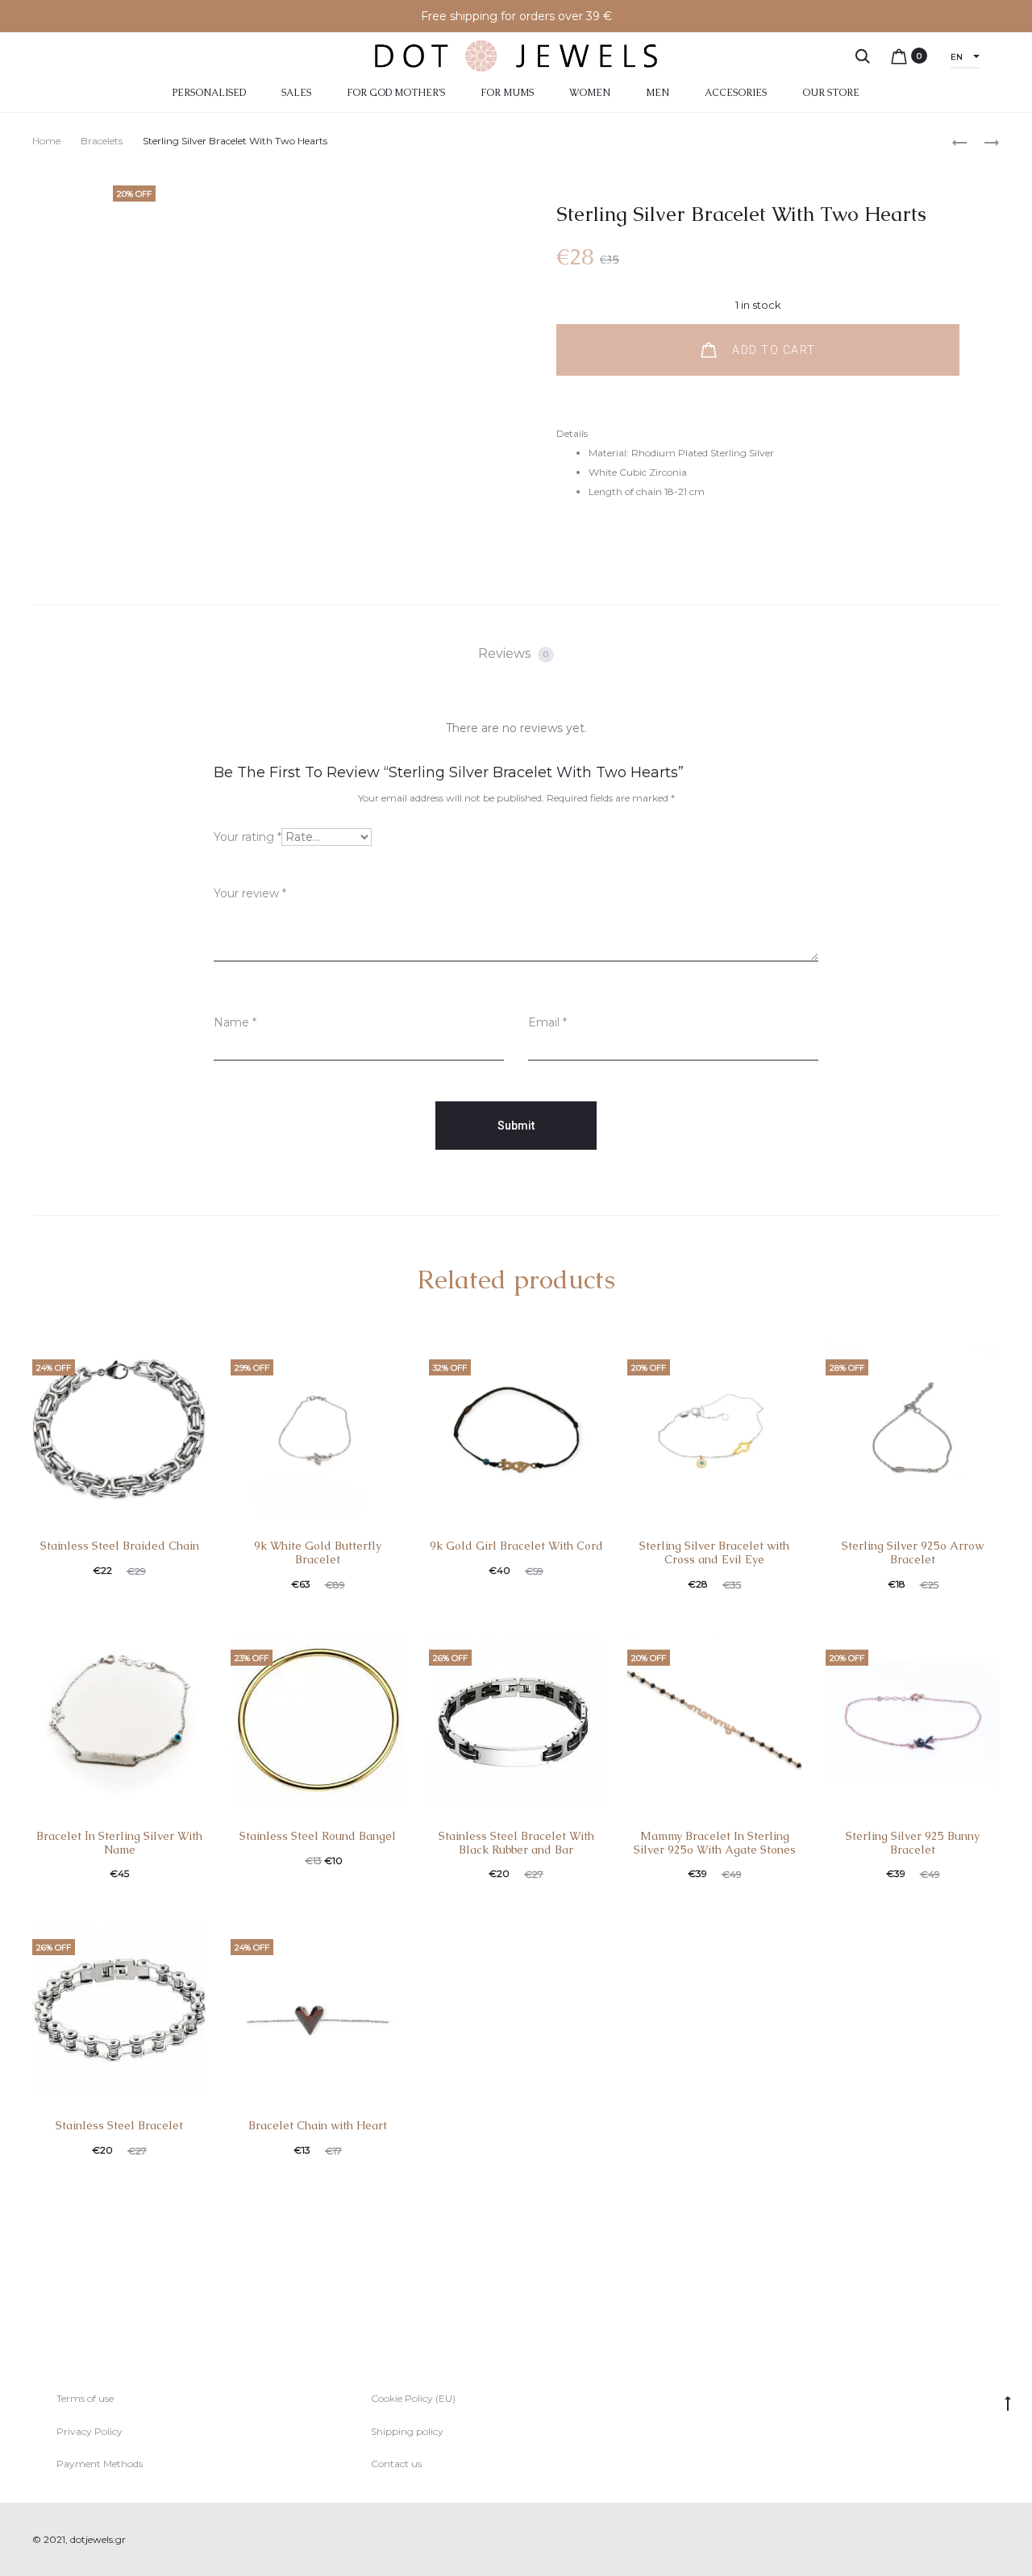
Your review (250, 893)
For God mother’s (396, 93)
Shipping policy (407, 2431)
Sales (296, 93)
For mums (507, 93)
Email (547, 1022)
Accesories (736, 93)
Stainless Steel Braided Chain (120, 1546)
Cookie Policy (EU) (413, 2398)
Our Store (831, 93)
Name (235, 1022)
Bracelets (102, 141)
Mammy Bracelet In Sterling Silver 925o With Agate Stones (715, 1843)
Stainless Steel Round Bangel (318, 1836)
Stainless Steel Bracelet (119, 2125)
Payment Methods (100, 2464)
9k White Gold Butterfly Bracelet (318, 1552)
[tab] (516, 654)
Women (590, 93)
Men (657, 93)
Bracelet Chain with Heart (318, 2125)
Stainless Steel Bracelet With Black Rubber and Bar (516, 1843)
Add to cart (772, 350)
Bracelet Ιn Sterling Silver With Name (119, 1843)
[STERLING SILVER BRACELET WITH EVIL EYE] (984, 141)
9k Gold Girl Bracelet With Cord (516, 1546)
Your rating (248, 837)
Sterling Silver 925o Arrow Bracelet (913, 1552)
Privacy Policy (89, 2431)
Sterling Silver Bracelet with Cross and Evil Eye (714, 1552)
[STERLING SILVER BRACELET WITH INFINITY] (959, 141)
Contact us (396, 2464)
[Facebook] (960, 2540)
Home (46, 141)
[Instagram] (995, 2540)
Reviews (513, 653)
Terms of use (85, 2398)
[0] (899, 56)
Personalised (209, 93)
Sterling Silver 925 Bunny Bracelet (913, 1843)
